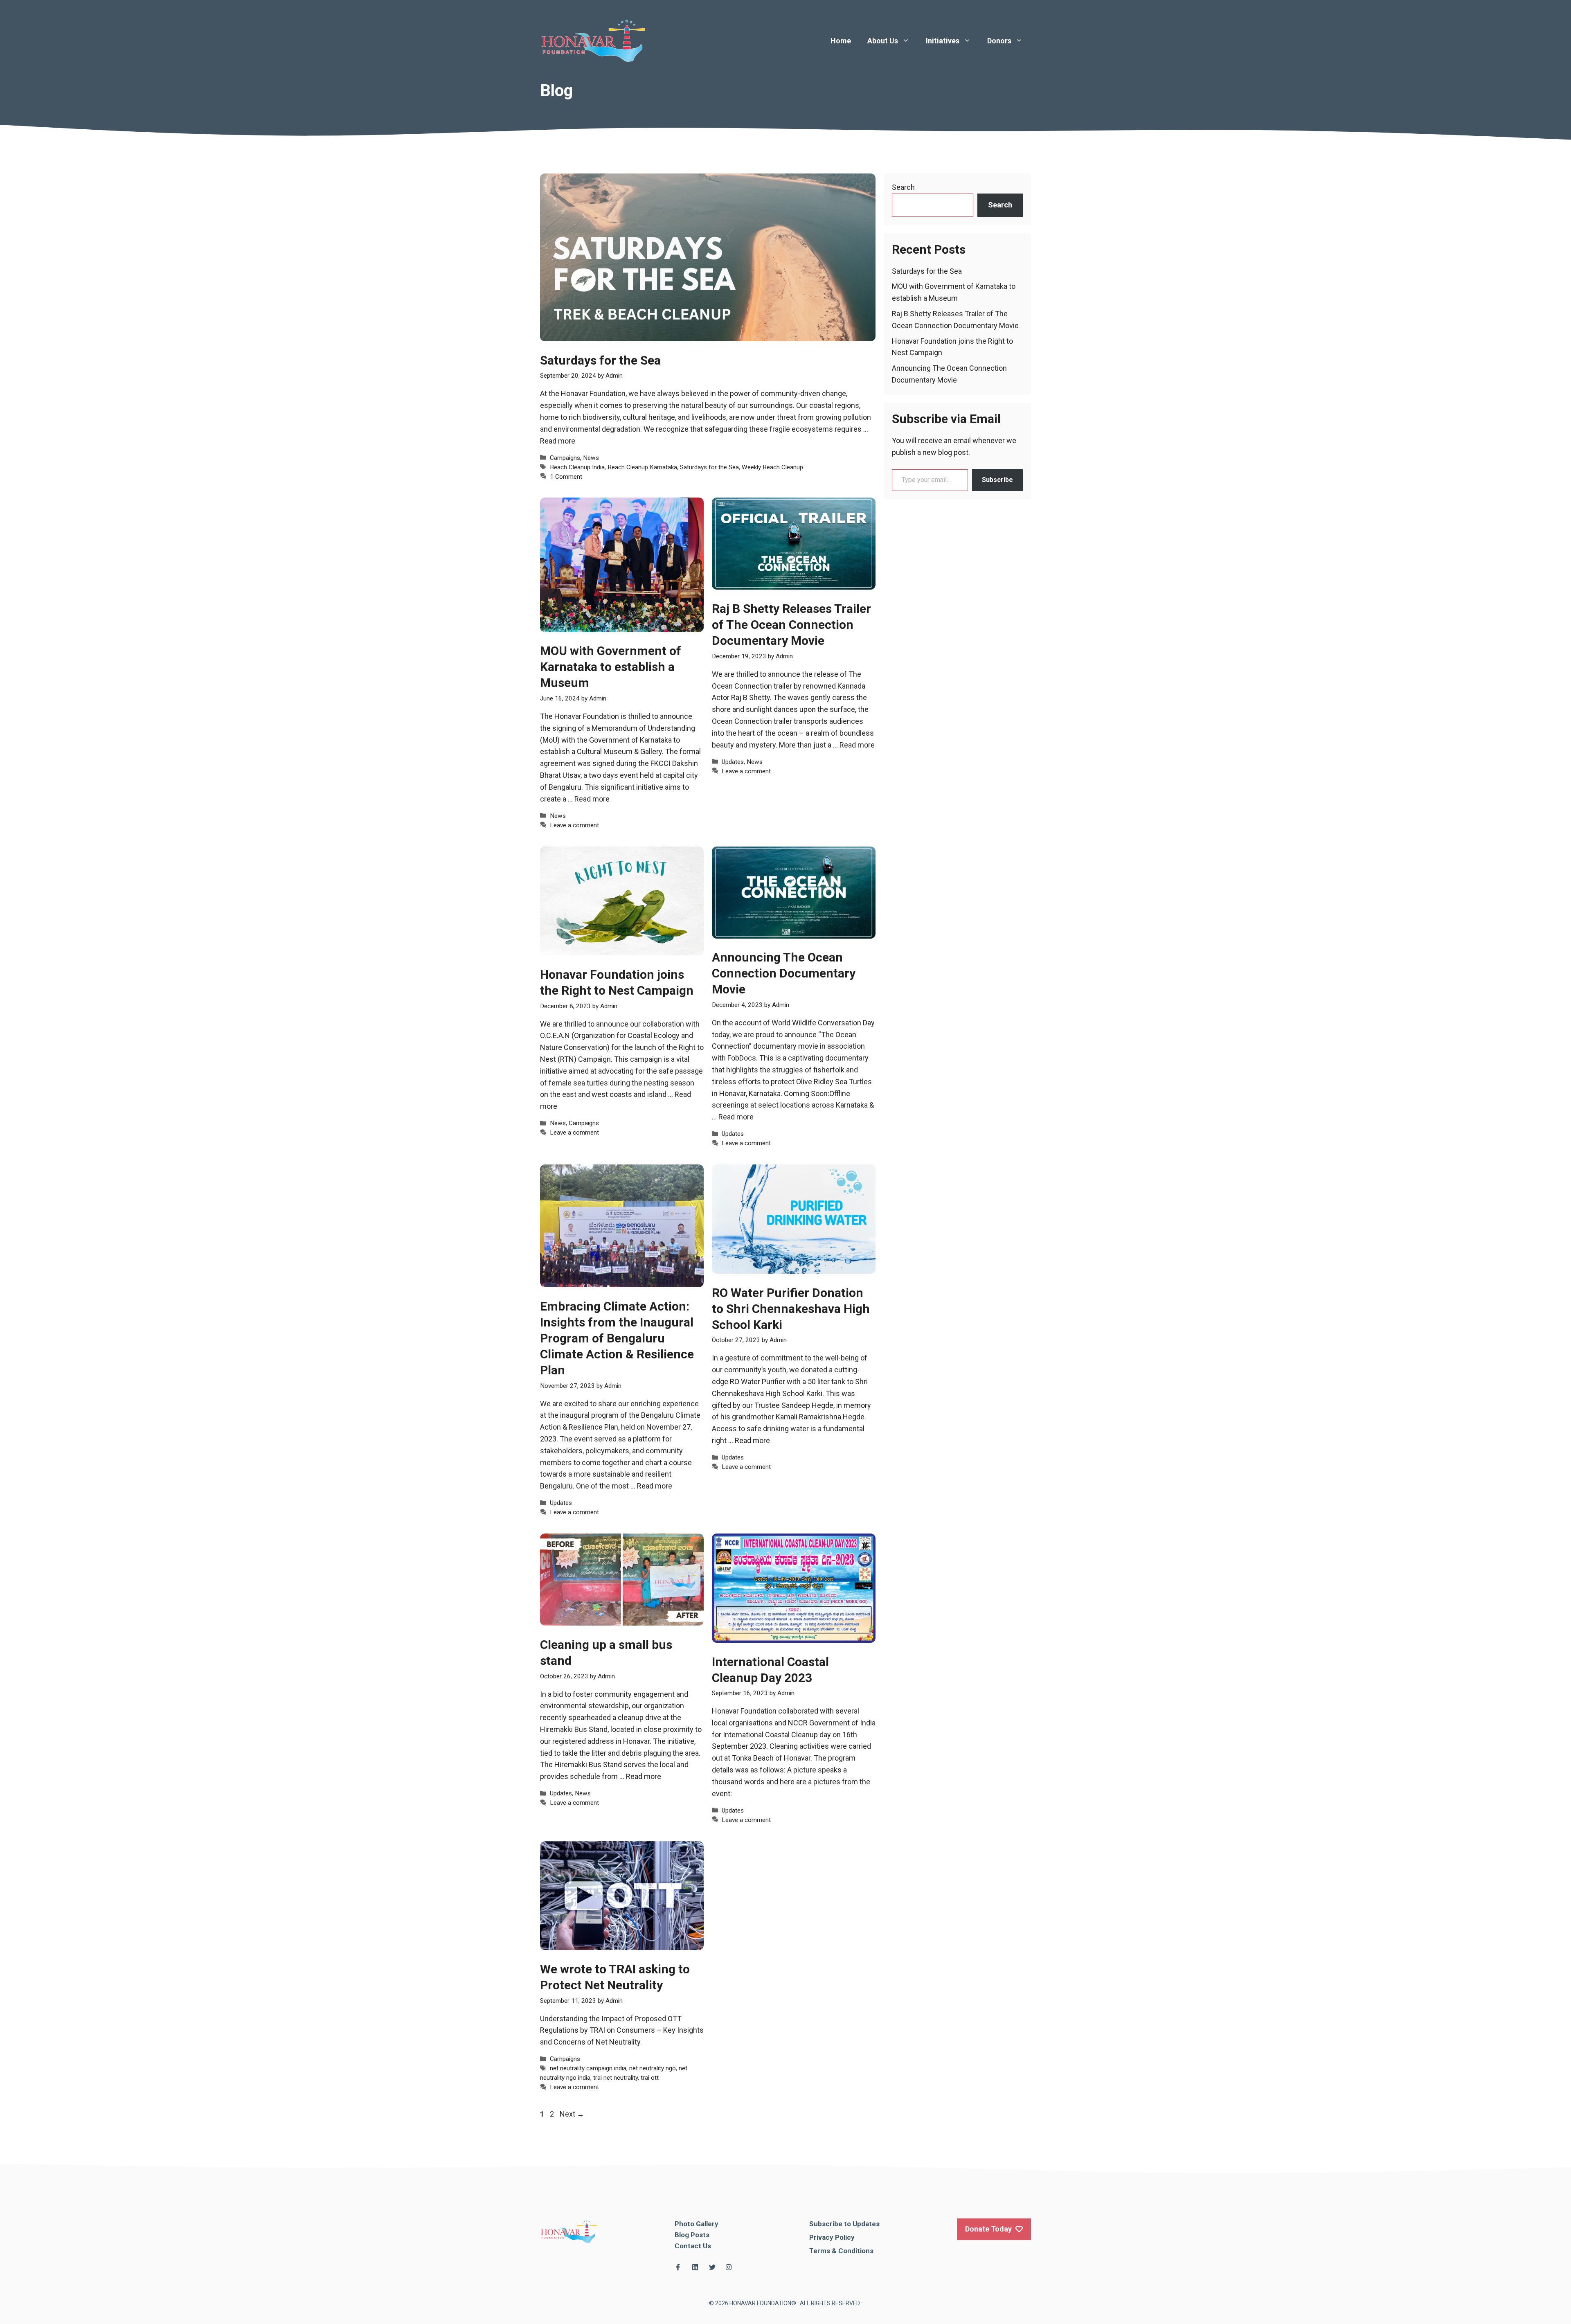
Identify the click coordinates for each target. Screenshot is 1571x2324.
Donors (999, 41)
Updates (733, 762)
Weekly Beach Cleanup (772, 467)
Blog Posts (692, 2235)
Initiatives (943, 41)
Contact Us (693, 2246)
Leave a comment (574, 825)
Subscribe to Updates (844, 2224)
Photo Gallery (697, 2224)
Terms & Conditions (841, 2251)
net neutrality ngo (653, 2068)
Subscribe (997, 480)
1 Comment (566, 477)
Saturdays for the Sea (600, 360)
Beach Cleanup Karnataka (642, 467)
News (591, 458)
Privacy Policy (832, 2237)
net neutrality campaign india (588, 2068)
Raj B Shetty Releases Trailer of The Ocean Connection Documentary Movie (791, 625)
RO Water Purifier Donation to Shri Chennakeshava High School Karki (791, 1309)
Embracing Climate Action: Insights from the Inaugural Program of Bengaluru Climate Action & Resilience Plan (617, 1338)
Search (903, 187)
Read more (558, 441)
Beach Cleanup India (577, 467)
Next (572, 2114)
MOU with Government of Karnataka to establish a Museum (611, 667)
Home (841, 41)
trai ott (650, 2078)
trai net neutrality (616, 2078)
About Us (883, 41)
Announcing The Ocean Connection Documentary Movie (784, 973)
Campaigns (565, 458)
